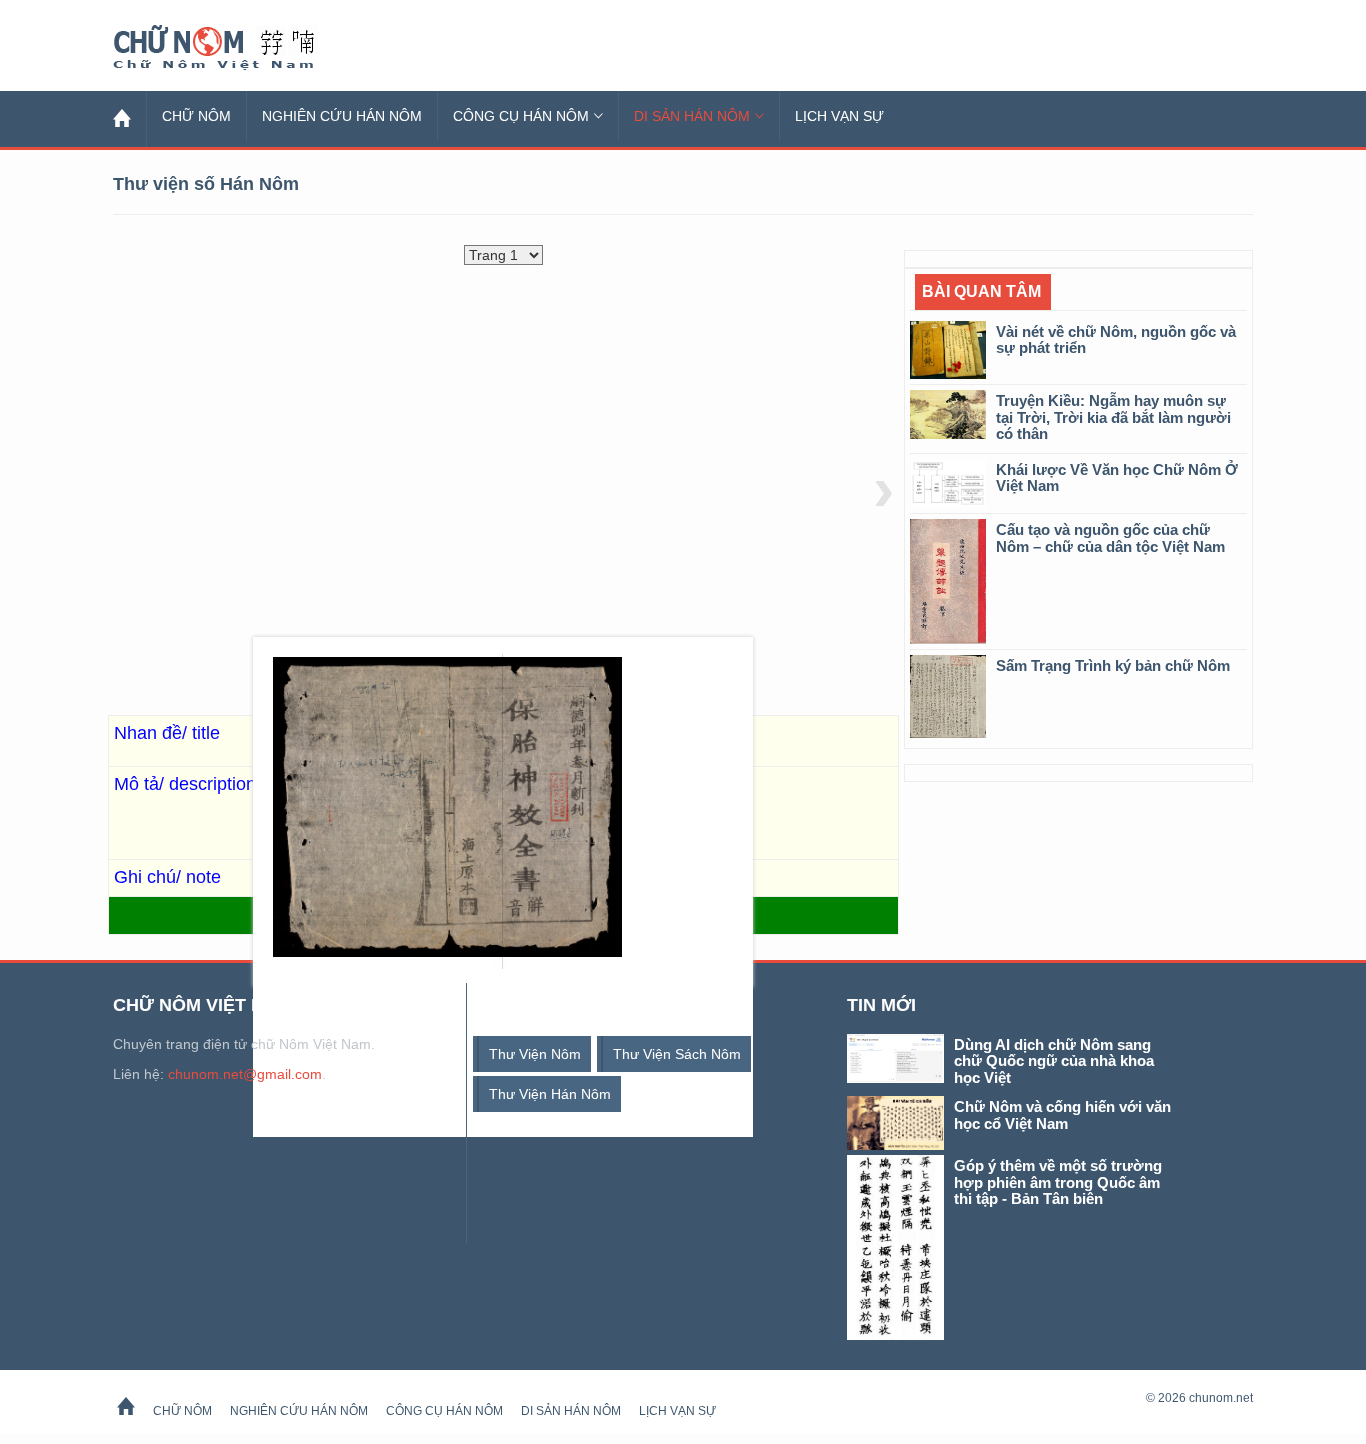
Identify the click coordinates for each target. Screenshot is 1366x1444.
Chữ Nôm (238, 48)
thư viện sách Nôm (677, 1054)
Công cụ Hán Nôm (521, 116)
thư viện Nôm (535, 1054)
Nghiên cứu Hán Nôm (342, 116)
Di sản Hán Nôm (692, 116)
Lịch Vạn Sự (839, 116)
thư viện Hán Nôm (550, 1094)
